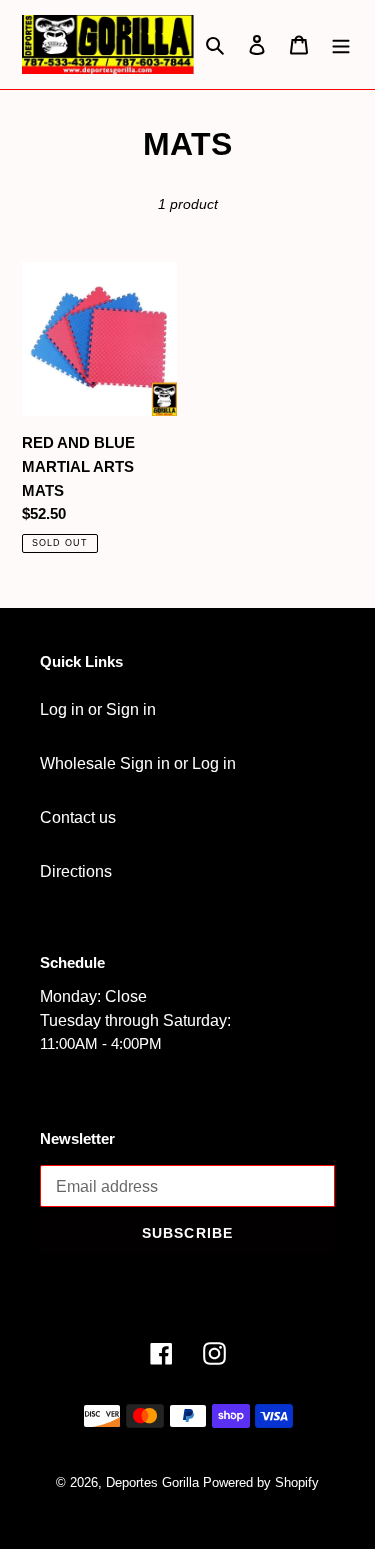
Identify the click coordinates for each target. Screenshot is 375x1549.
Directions (76, 871)
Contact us (78, 817)
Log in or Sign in (98, 709)
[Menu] (341, 44)
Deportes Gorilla (152, 1482)
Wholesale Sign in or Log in (138, 763)
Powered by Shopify (261, 1482)
